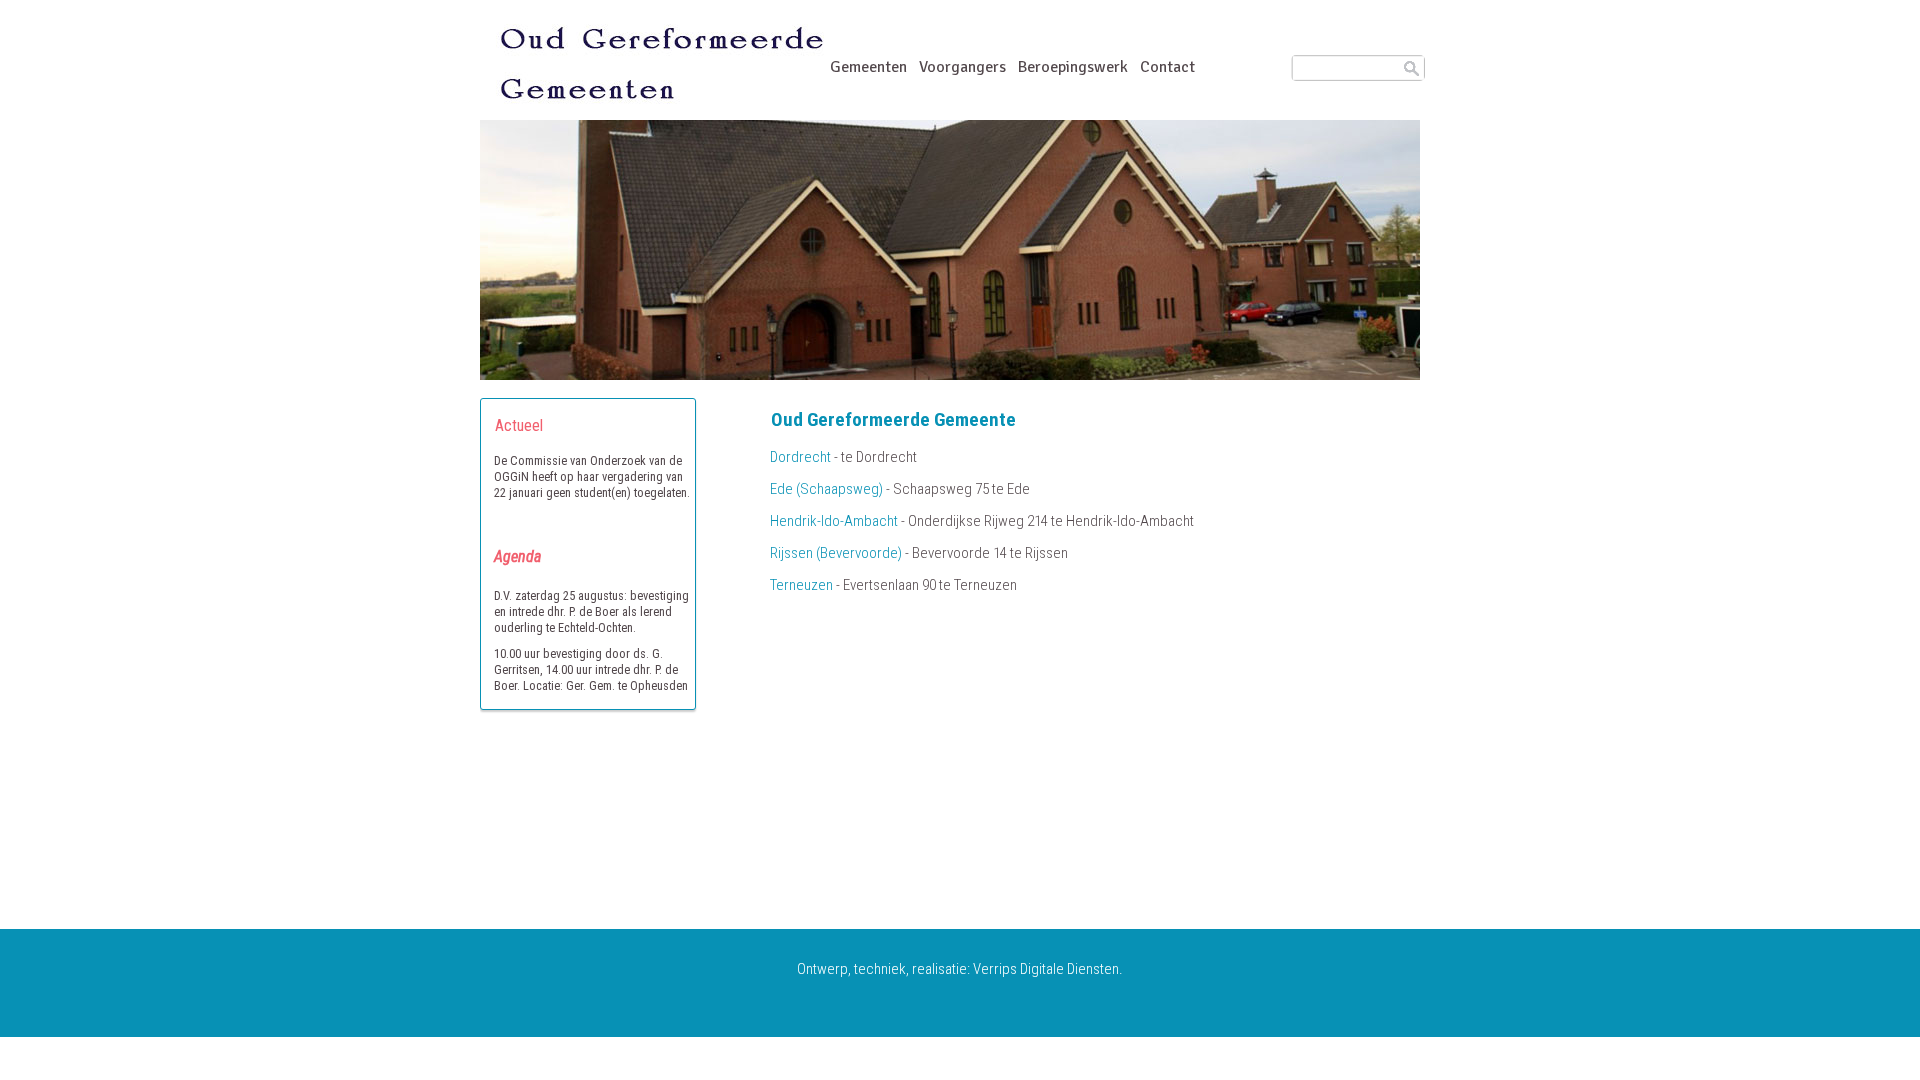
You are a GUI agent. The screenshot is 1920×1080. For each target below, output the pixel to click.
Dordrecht (800, 457)
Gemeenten (868, 67)
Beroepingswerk (1073, 67)
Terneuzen (801, 585)
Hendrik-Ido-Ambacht (834, 521)
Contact (1167, 67)
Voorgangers (962, 67)
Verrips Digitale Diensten (1046, 969)
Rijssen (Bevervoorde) (836, 553)
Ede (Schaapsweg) (826, 489)
